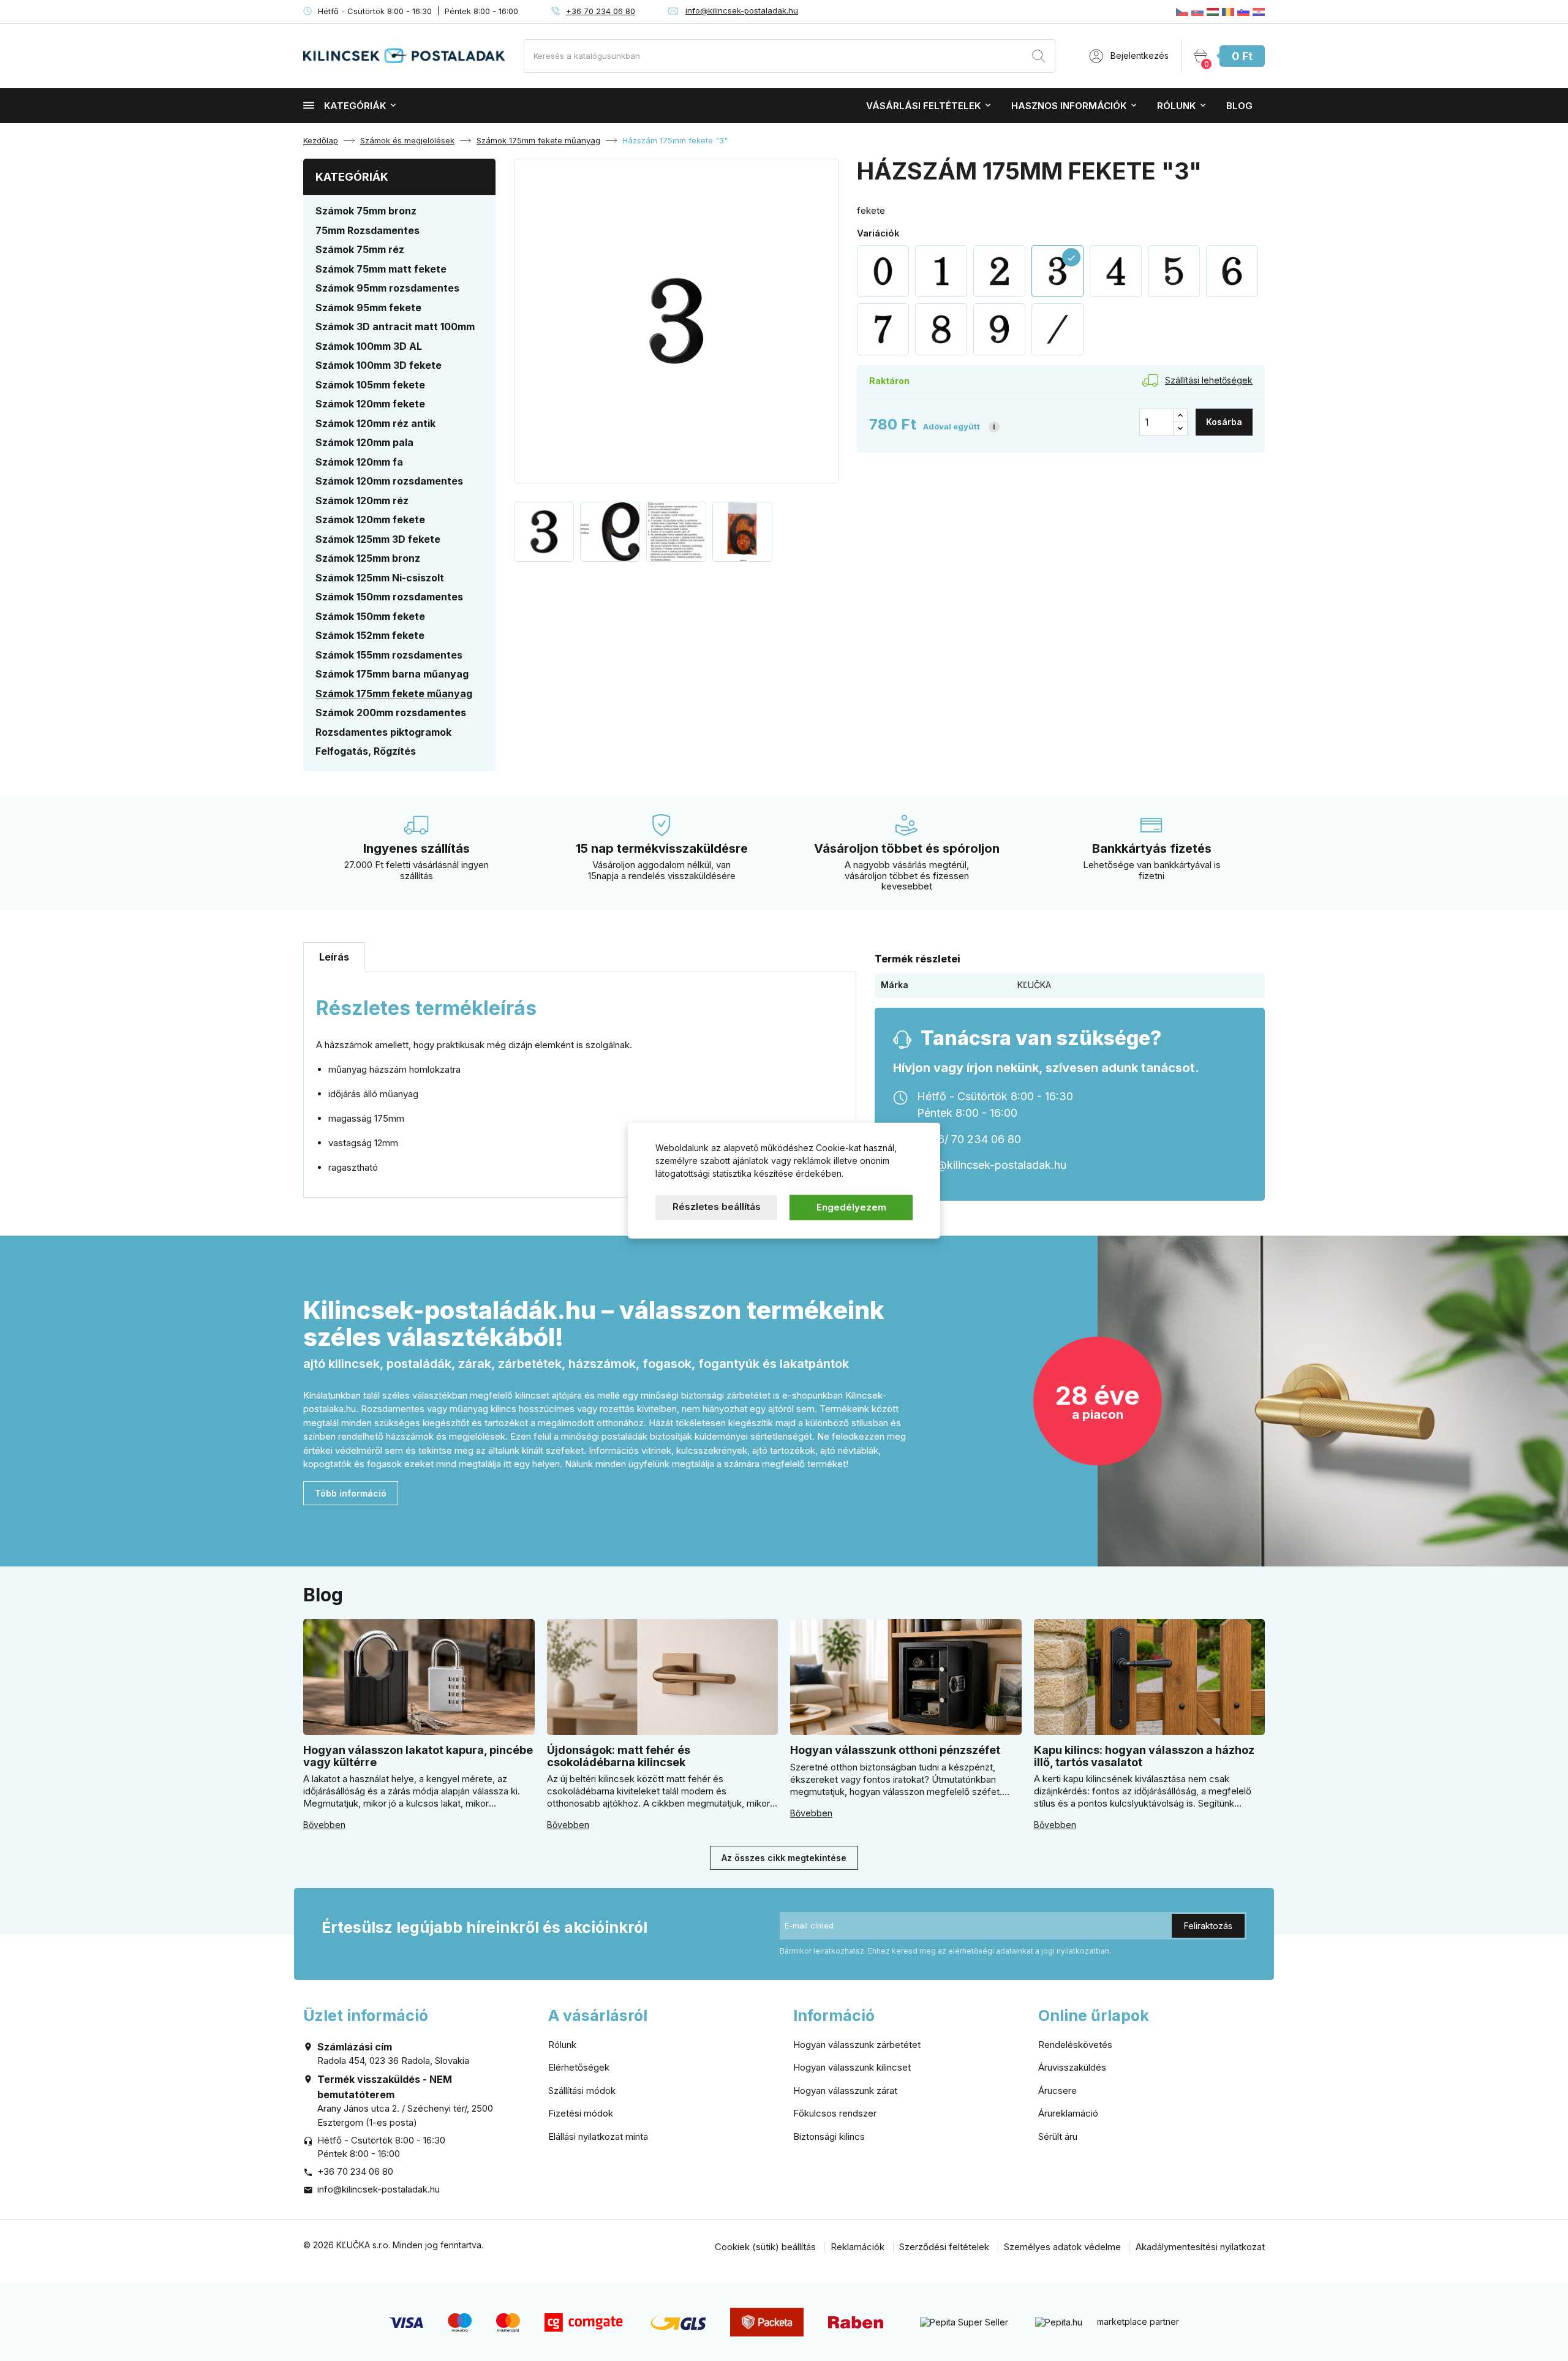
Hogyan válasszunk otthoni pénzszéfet (895, 1750)
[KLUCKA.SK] (1197, 12)
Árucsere (1057, 2091)
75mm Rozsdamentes (367, 230)
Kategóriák (355, 106)
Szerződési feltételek (944, 2247)
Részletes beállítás (717, 1207)
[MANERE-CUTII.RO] (1228, 12)
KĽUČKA (1034, 985)
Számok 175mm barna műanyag (392, 674)
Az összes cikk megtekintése (784, 1858)
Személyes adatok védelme (1062, 2247)
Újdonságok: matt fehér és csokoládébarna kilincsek (619, 1756)
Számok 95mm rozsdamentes (387, 288)
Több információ (351, 1493)
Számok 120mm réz (362, 501)
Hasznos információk (1069, 106)
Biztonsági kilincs (829, 2136)
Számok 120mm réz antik (375, 423)
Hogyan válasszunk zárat (845, 2091)
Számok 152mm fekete (370, 635)
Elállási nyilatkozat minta (598, 2136)
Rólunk (1176, 106)
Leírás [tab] (334, 957)
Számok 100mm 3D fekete (379, 365)
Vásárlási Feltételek (923, 106)
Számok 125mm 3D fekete (378, 539)
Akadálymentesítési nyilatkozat (1200, 2247)
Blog (1239, 106)
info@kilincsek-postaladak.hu (742, 10)
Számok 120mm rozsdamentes (389, 481)
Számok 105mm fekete (370, 385)
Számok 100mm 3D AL (369, 346)
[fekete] (883, 271)
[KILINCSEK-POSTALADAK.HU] (1213, 12)
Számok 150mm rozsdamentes (389, 597)
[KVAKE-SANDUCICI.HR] (1259, 12)
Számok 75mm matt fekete (381, 269)
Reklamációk (858, 2247)
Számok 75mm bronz (366, 211)
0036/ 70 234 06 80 (969, 1139)
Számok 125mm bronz (368, 558)
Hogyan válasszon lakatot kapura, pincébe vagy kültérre (418, 1756)
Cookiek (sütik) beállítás (765, 2247)
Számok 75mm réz (360, 249)
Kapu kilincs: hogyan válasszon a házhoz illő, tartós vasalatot (1144, 1756)
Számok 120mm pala (364, 442)
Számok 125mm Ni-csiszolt (380, 578)
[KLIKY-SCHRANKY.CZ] (1182, 12)
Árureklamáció (1068, 2113)
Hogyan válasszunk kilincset (852, 2067)
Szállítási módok (582, 2091)
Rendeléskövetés (1075, 2045)
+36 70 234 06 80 (601, 11)
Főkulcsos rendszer (835, 2113)
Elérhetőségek (579, 2067)
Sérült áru (1058, 2136)
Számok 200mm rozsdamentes (391, 712)
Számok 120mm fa (359, 462)
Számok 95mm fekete (368, 308)
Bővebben (324, 1825)
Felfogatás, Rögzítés (366, 751)
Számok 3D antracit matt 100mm (395, 327)
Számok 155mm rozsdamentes (389, 655)
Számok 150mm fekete (370, 616)
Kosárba (1224, 422)
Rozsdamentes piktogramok (383, 732)
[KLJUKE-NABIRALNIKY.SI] (1243, 12)
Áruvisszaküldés (1072, 2067)
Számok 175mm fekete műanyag (394, 693)
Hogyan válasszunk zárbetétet (857, 2045)
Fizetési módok (581, 2113)
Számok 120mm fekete (370, 404)
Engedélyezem (851, 1207)
